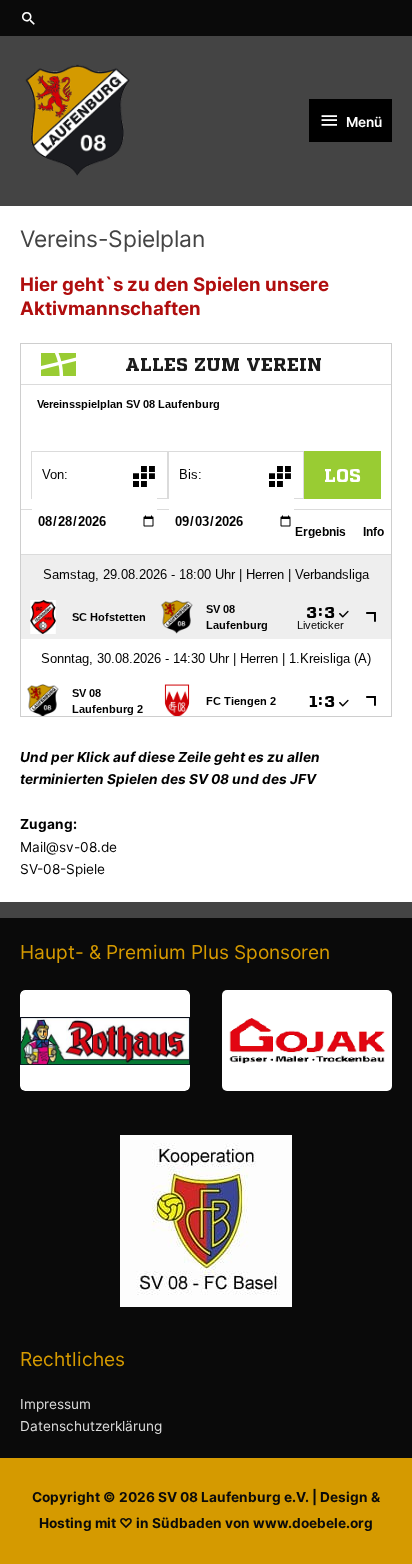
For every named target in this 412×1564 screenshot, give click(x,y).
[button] (206, 18)
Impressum (55, 1404)
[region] (206, 1040)
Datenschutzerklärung (91, 1426)
